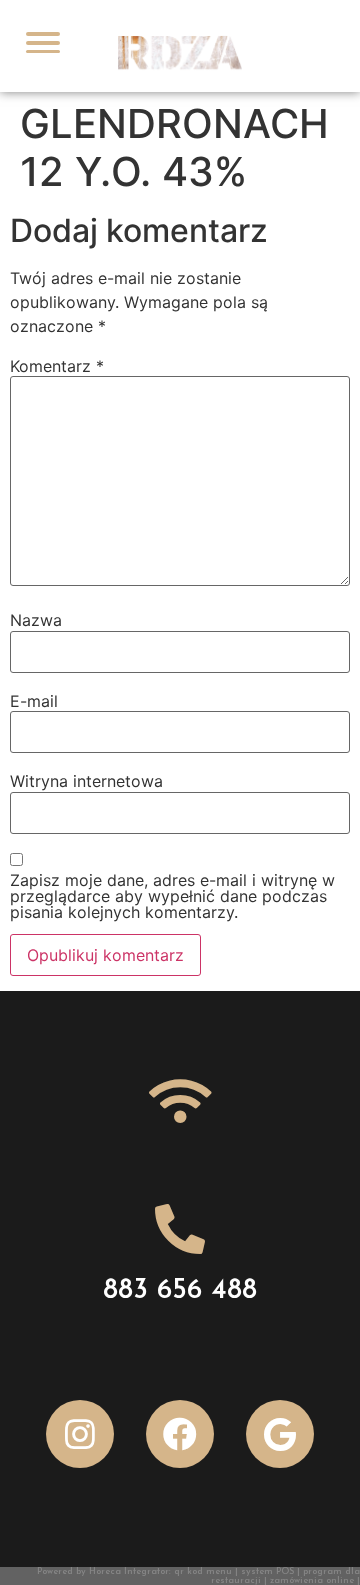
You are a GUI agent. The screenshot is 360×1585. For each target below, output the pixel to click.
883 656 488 (180, 1291)
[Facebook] (180, 1434)
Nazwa (36, 620)
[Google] (280, 1434)
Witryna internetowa (86, 781)
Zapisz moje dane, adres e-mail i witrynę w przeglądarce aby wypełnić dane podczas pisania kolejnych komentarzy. (172, 896)
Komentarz (57, 366)
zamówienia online (312, 1580)
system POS (267, 1571)
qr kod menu (203, 1571)
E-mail (34, 701)
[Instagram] (80, 1434)
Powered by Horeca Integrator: (105, 1571)
